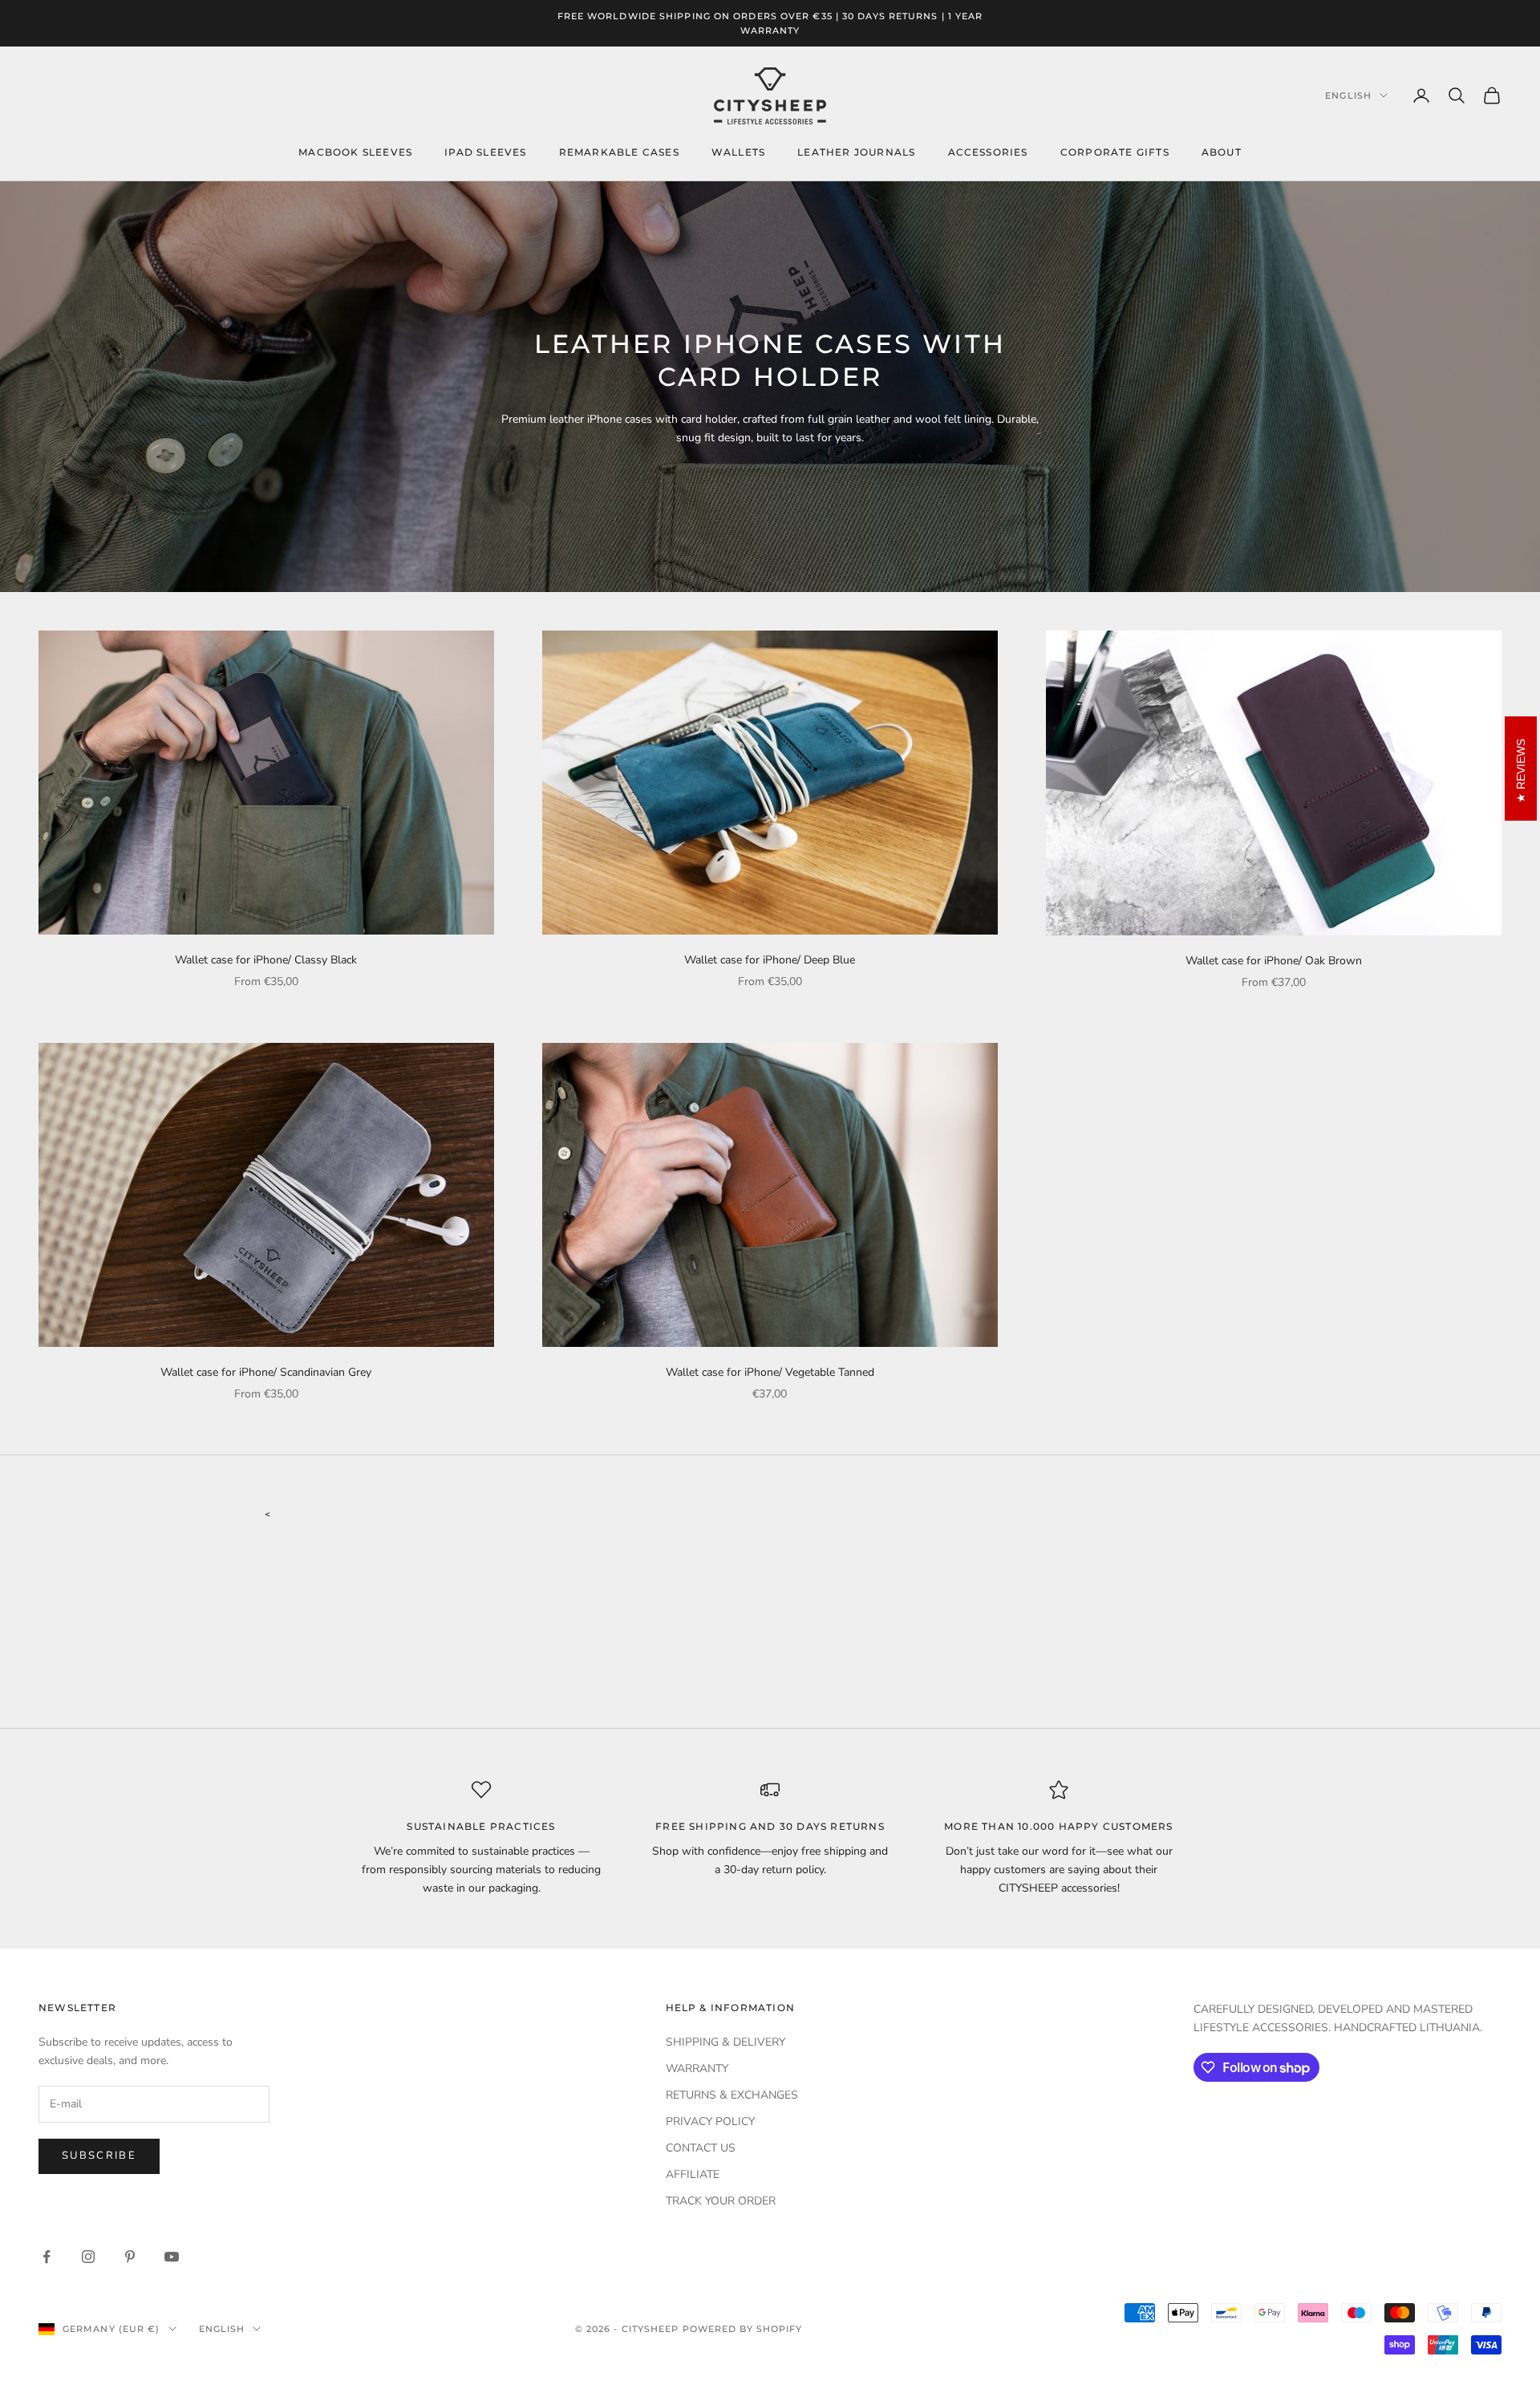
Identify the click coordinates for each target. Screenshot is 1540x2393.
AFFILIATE (693, 2174)
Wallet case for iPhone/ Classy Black (266, 960)
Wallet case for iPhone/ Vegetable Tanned (770, 1372)
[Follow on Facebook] (47, 2257)
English (1348, 95)
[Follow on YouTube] (172, 2257)
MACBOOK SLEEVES (355, 152)
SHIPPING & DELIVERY (725, 2042)
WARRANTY (697, 2069)
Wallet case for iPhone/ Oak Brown (1274, 961)
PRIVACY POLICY (710, 2121)
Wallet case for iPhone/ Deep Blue (770, 960)
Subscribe (99, 2156)
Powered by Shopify (743, 2329)
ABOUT (1222, 152)
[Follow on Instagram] (88, 2257)
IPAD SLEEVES (485, 152)
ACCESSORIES (988, 152)
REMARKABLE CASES (619, 152)
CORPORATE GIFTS (1115, 152)
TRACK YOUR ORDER (721, 2201)
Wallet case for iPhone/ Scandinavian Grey (266, 1372)
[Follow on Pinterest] (130, 2257)
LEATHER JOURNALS (856, 152)
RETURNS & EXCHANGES (732, 2095)
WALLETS (738, 152)
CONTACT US (701, 2148)
